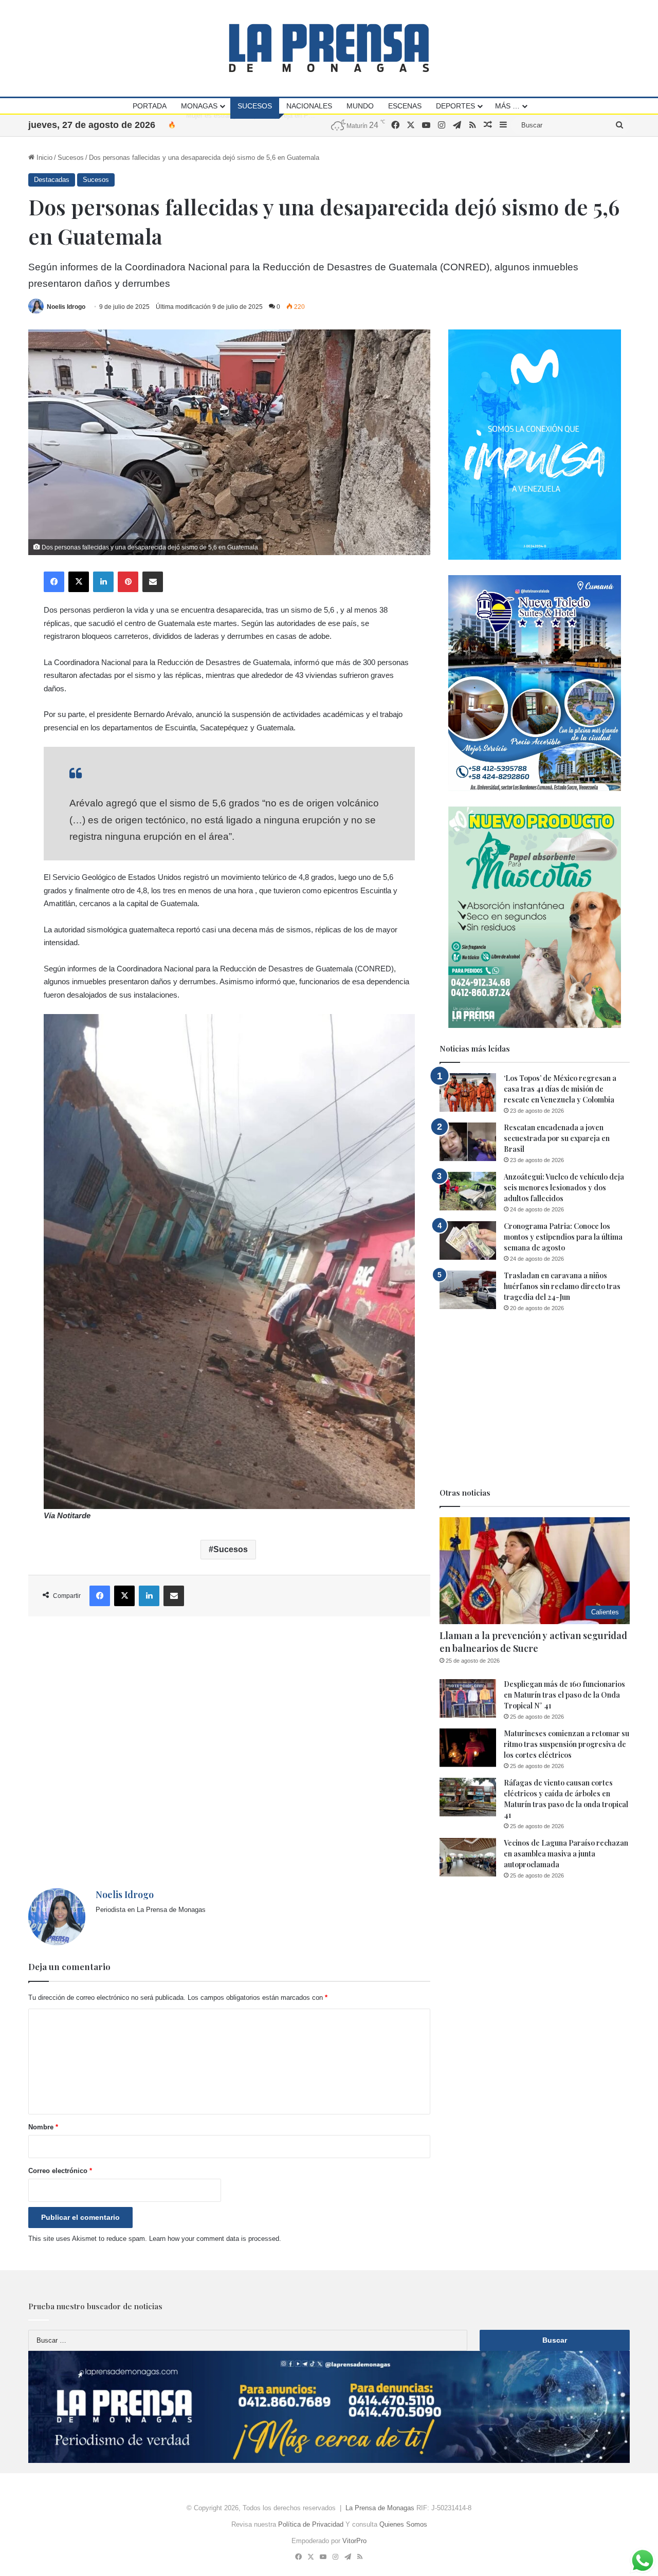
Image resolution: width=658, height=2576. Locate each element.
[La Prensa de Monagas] (329, 48)
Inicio (43, 158)
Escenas (405, 106)
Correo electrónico (60, 2171)
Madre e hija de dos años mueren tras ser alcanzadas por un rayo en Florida (299, 125)
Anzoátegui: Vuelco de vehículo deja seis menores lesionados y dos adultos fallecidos (564, 1188)
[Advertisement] (229, 1752)
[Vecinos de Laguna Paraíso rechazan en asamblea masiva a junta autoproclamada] (468, 1857)
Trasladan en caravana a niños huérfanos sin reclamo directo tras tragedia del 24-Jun (562, 1286)
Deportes (455, 106)
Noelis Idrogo (66, 307)
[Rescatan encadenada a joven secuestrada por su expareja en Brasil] (468, 1142)
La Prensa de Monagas (380, 2508)
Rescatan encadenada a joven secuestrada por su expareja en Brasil (557, 1138)
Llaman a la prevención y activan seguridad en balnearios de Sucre (533, 1642)
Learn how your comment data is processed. (215, 2239)
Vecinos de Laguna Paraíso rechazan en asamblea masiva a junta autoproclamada (566, 1854)
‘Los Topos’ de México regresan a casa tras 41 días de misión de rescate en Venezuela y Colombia (560, 1089)
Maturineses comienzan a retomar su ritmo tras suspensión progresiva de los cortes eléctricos (566, 1744)
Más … (507, 106)
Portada (150, 106)
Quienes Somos (403, 2524)
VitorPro (354, 2541)
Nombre (43, 2127)
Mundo (360, 106)
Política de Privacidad (311, 2524)
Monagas (199, 106)
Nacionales (309, 106)
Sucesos (255, 106)
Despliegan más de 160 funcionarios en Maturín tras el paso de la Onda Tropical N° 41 (564, 1695)
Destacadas (52, 180)
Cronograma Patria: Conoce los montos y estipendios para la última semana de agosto (563, 1237)
